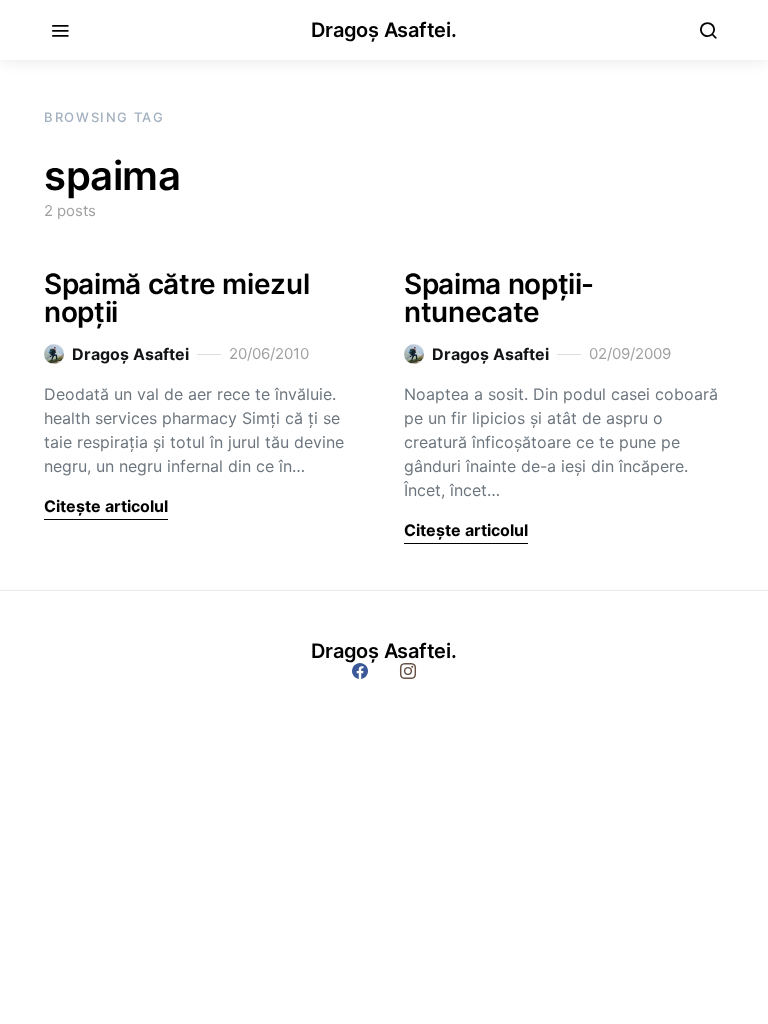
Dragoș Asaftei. (383, 30)
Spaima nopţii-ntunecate (499, 298)
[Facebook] (360, 671)
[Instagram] (408, 671)
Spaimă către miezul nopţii (176, 298)
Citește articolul (106, 506)
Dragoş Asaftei (130, 354)
